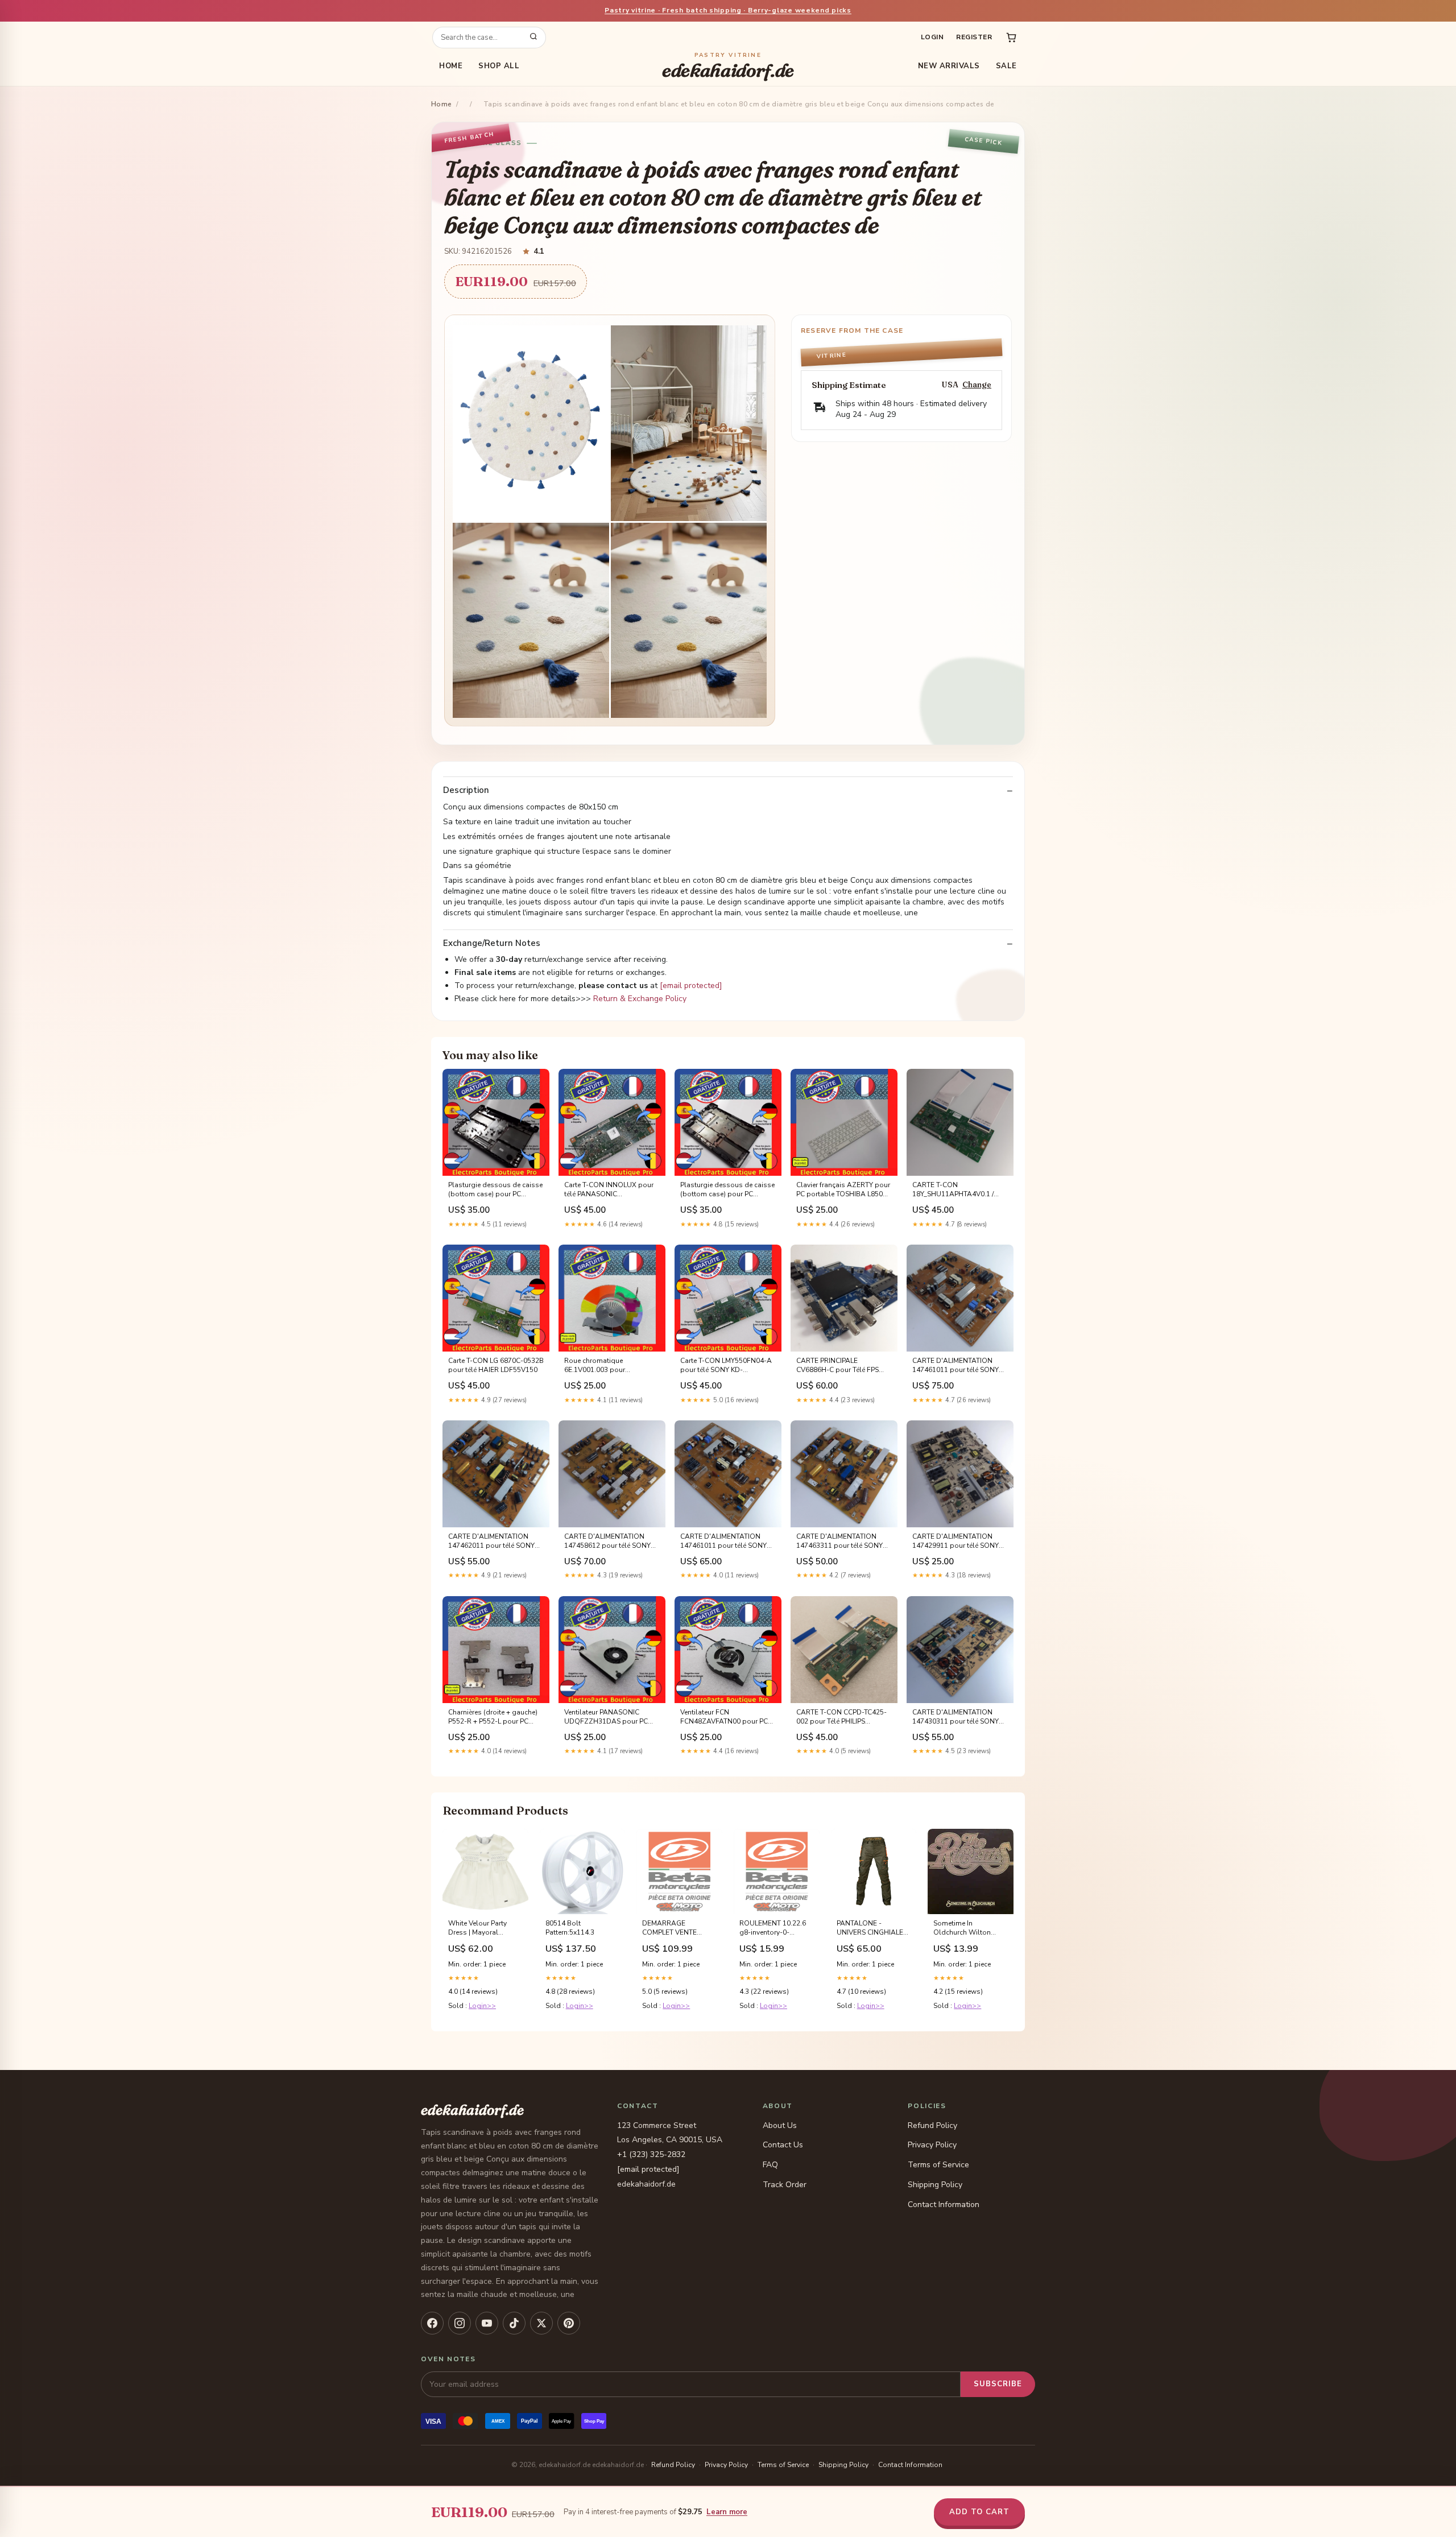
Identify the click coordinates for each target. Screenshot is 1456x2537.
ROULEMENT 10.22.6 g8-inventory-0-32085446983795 (773, 1928)
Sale (1006, 66)
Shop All (499, 66)
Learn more (727, 2512)
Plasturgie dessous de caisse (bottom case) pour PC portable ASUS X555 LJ (727, 1190)
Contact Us (783, 2145)
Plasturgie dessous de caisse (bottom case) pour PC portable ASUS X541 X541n (495, 1190)
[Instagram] (460, 2323)
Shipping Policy (935, 2185)
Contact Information (944, 2205)
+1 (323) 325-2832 (651, 2154)
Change (977, 385)
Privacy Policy (932, 2145)
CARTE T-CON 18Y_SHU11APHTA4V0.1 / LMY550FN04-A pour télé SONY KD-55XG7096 (953, 1190)
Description (466, 790)
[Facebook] (432, 2323)
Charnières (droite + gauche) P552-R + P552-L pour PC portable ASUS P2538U (493, 1717)
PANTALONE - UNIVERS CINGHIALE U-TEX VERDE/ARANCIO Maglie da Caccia (870, 1928)
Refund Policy (932, 2125)
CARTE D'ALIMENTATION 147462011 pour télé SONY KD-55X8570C (491, 1542)
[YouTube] (487, 2323)
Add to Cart (979, 2512)
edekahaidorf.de (728, 66)
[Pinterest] (569, 2323)
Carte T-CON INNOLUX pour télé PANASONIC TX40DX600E (609, 1190)
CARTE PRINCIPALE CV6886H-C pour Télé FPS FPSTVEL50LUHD (837, 1366)
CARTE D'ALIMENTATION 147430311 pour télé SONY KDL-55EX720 (955, 1717)
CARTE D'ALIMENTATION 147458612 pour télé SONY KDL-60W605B (607, 1542)
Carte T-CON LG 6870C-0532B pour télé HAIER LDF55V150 (496, 1365)
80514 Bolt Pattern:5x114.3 (570, 1928)
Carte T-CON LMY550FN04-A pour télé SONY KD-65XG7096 (726, 1366)
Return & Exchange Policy (640, 999)
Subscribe (998, 2384)
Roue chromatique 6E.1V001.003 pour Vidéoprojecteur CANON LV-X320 (609, 1366)
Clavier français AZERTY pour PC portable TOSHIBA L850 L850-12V (843, 1190)
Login (932, 37)
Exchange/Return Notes (492, 943)
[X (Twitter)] (541, 2323)
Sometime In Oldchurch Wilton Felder (962, 1928)
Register (974, 37)
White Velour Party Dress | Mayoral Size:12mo (477, 1928)
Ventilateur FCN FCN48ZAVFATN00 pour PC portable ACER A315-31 (724, 1717)
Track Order (785, 2185)
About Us (780, 2125)
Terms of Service (938, 2165)
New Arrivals (949, 66)
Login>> (482, 2006)
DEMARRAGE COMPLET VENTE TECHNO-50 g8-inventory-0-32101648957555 (670, 1928)
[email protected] (691, 986)
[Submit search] (533, 38)
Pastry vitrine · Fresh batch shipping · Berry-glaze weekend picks (728, 10)
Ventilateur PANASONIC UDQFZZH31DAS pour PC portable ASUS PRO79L (606, 1717)
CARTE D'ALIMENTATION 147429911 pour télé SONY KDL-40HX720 (955, 1542)
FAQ (770, 2165)
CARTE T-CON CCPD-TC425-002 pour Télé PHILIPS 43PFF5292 (841, 1717)
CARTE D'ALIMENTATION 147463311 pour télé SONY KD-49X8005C (839, 1542)
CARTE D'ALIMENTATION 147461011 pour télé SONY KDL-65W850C (955, 1366)
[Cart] (1011, 38)
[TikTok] (514, 2323)
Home (451, 66)
